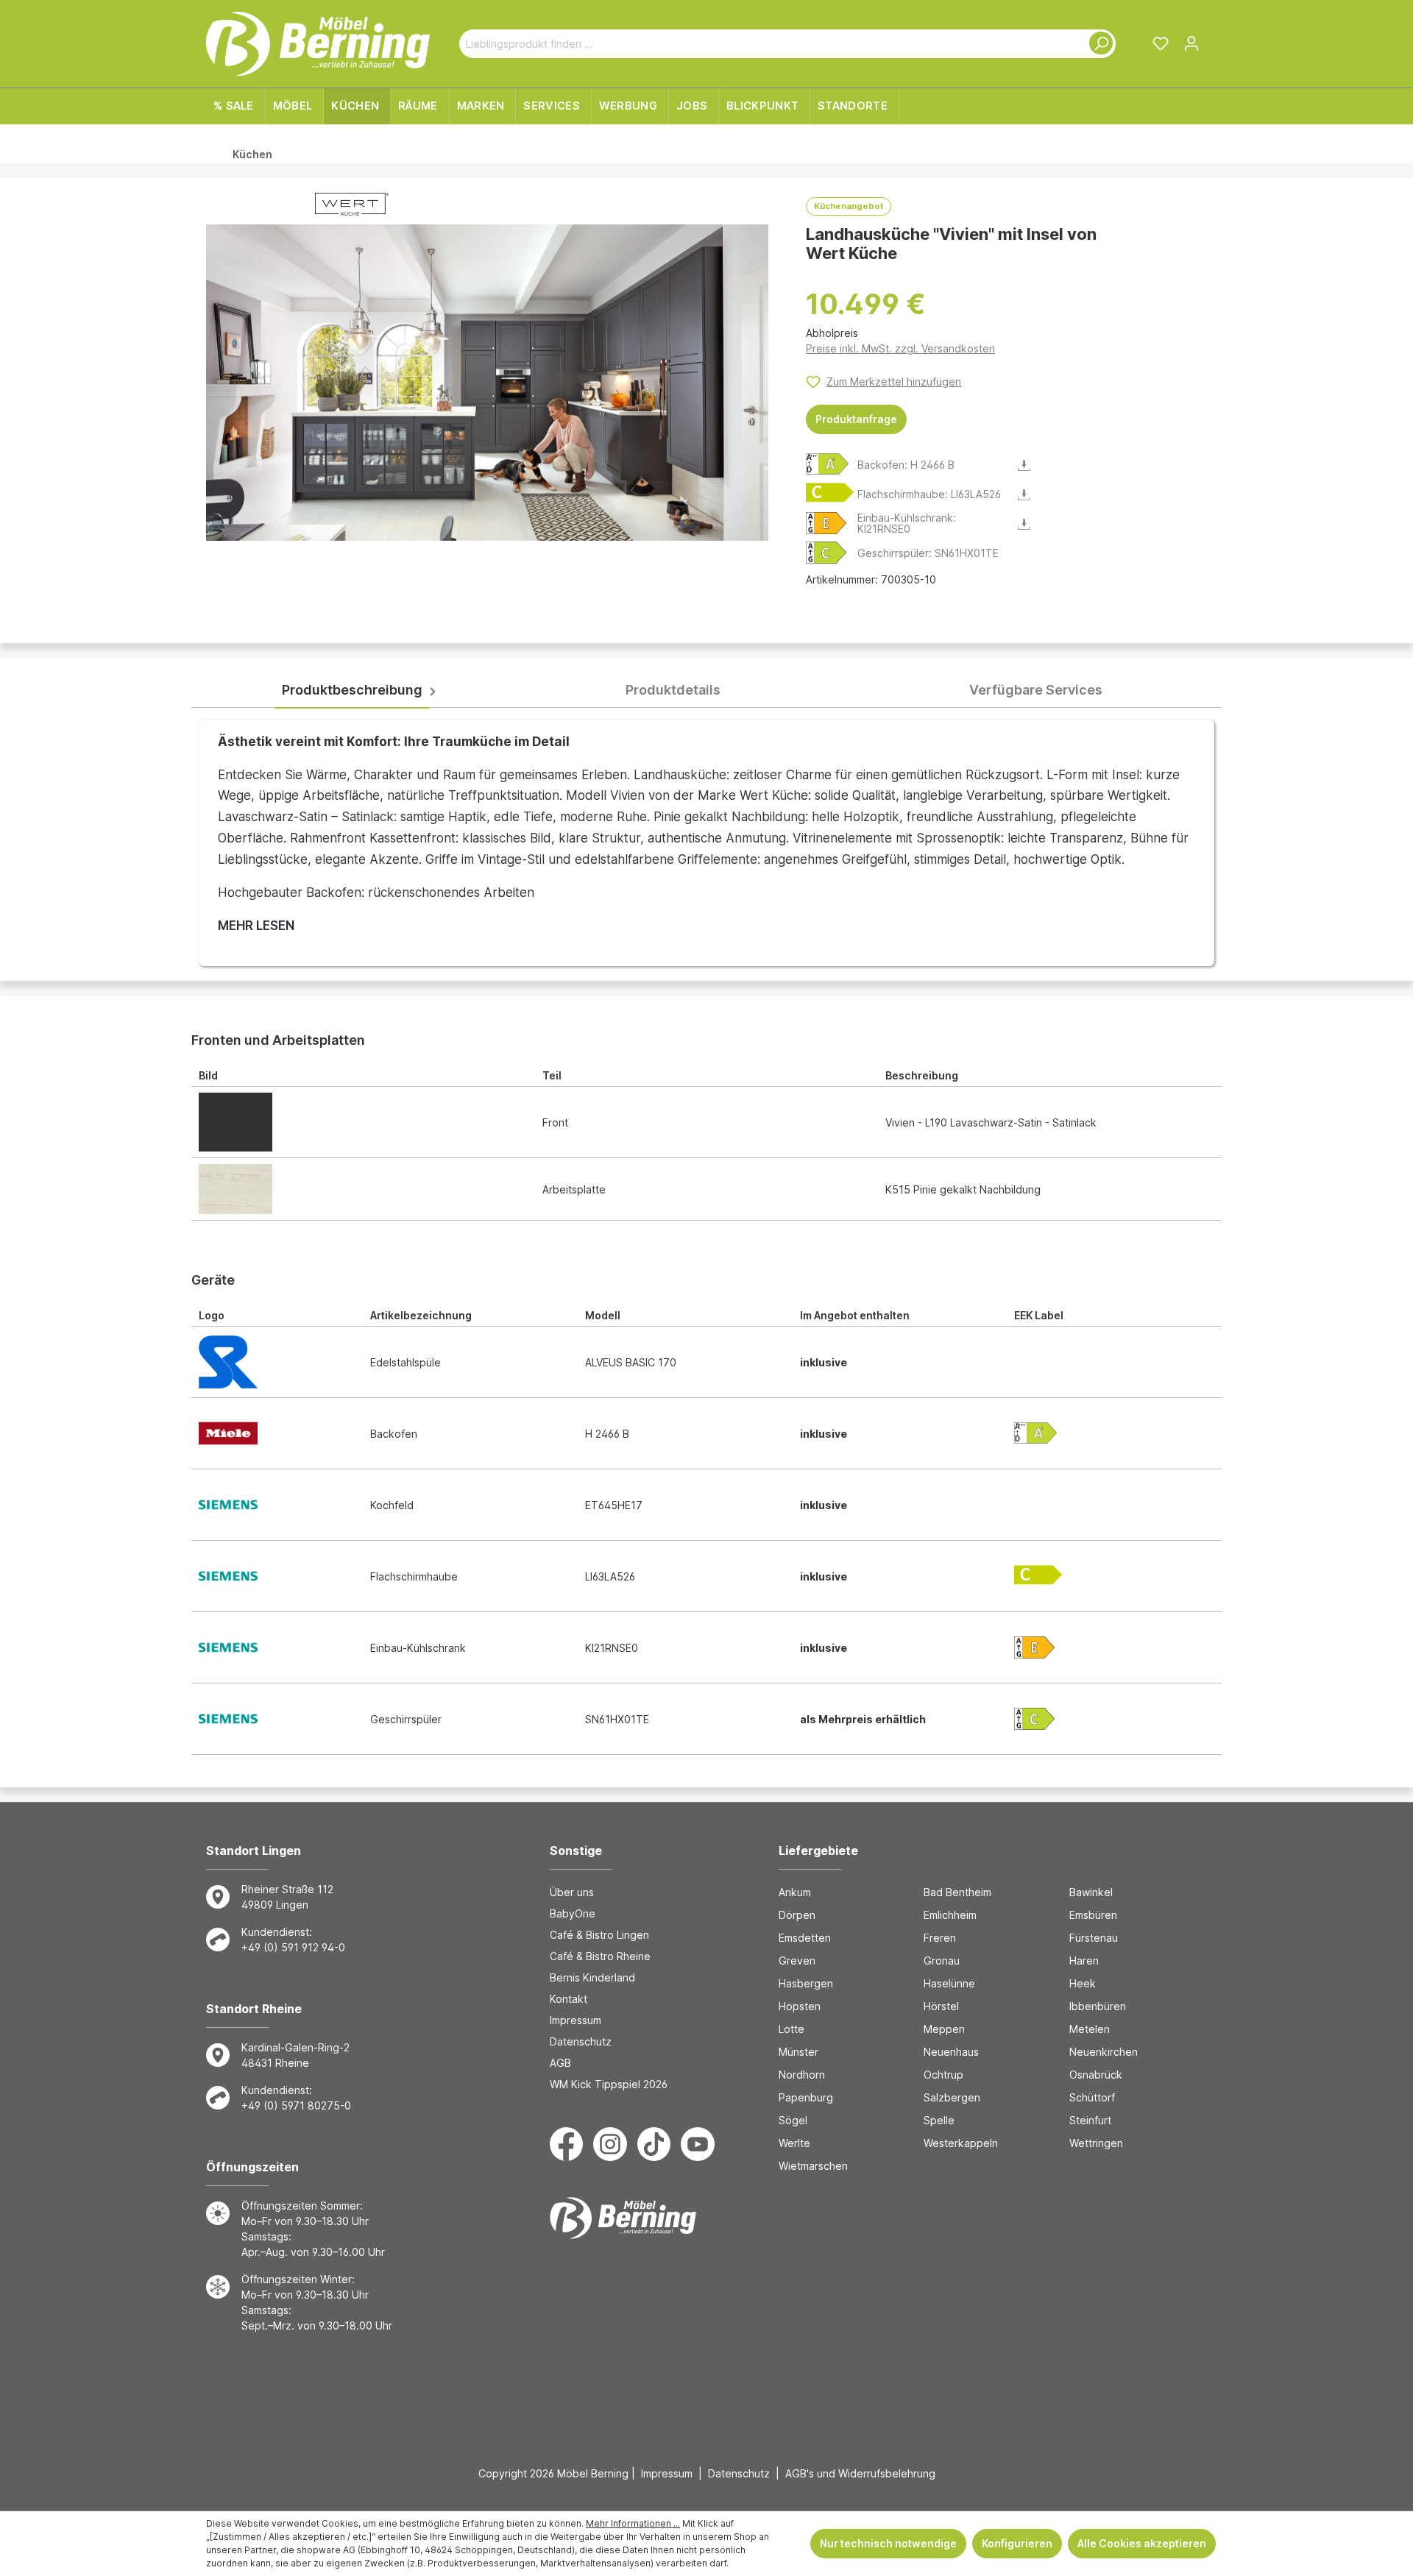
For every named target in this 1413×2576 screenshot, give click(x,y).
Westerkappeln (961, 2143)
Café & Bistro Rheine (600, 1956)
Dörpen (797, 1915)
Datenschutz (581, 2041)
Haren (1084, 1961)
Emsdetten (805, 1938)
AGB (560, 2063)
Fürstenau (1094, 1938)
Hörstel (941, 2006)
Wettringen (1096, 2143)
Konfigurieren (1017, 2543)
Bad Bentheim (957, 1892)
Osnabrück (1096, 2075)
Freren (940, 1938)
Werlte (794, 2143)
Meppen (944, 2029)
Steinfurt (1090, 2120)
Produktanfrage (856, 419)
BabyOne (573, 1913)
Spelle (939, 2120)
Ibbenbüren (1098, 2006)
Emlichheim (950, 1915)
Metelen (1090, 2029)
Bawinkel (1091, 1892)
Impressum (576, 2020)
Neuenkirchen (1104, 2052)
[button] (827, 463)
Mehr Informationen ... (633, 2523)
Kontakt (569, 1999)
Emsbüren (1093, 1915)
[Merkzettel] (1161, 43)
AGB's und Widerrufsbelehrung (860, 2473)
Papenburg (806, 2097)
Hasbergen (806, 1983)
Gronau (942, 1961)
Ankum (795, 1892)
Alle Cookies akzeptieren (1142, 2543)
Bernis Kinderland (592, 1977)
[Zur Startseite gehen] (318, 44)
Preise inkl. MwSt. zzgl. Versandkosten (900, 348)
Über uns (572, 1892)
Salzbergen (952, 2097)
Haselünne (949, 1983)
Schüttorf (1092, 2097)
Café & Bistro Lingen (599, 1935)
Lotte (792, 2029)
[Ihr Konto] (1191, 43)
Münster (798, 2052)
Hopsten (800, 2006)
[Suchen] (1098, 44)
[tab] (352, 691)
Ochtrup (943, 2075)
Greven (797, 1961)
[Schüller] (352, 207)
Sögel (793, 2120)
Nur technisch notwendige (888, 2543)
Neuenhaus (951, 2052)
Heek (1083, 1983)
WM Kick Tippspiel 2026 (609, 2084)
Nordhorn (802, 2075)
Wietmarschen (813, 2166)
